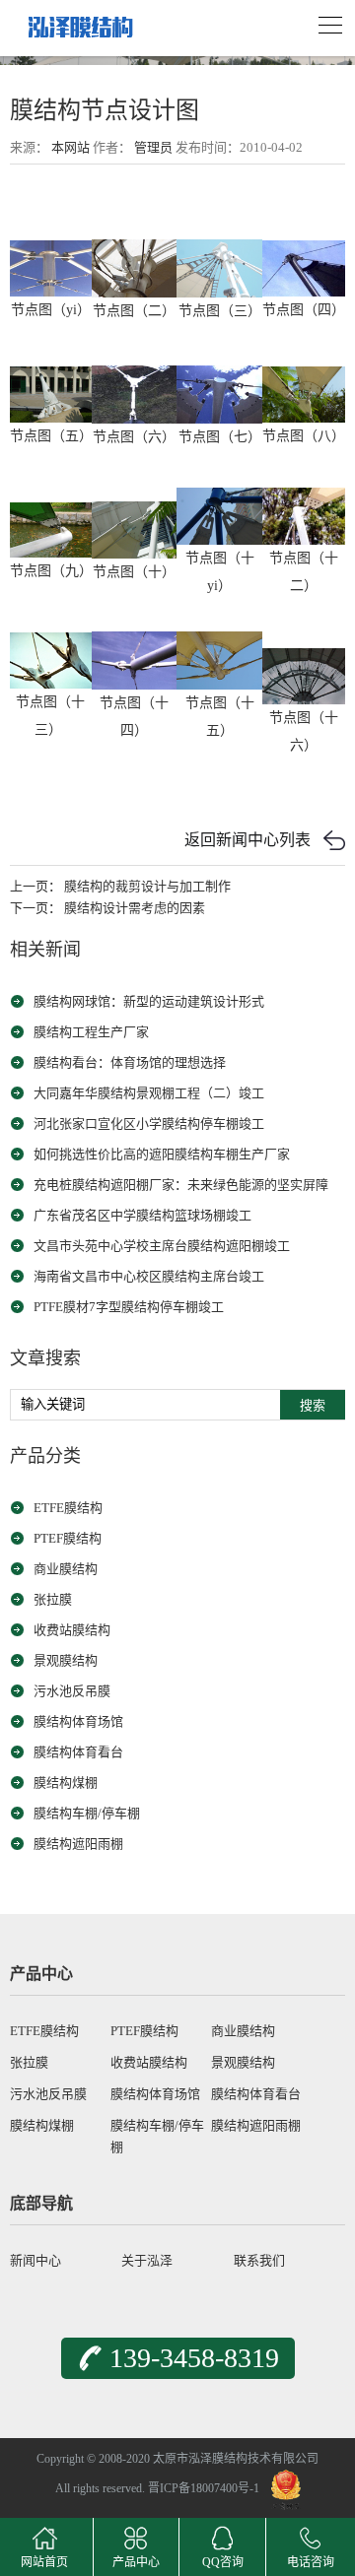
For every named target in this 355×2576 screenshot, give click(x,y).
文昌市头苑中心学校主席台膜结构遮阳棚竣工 (162, 1246)
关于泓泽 (147, 2260)
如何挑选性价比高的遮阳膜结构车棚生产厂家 (162, 1154)
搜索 (313, 1405)
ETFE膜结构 (68, 1508)
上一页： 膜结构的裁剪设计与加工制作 (120, 886)
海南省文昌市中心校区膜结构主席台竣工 (149, 1276)
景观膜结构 (66, 1660)
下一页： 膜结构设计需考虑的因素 (107, 908)
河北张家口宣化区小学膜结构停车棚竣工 (149, 1123)
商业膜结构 (66, 1569)
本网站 (71, 147)
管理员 (153, 147)
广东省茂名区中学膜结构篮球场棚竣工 (142, 1215)
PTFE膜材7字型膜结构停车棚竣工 (129, 1307)
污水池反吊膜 (72, 1691)
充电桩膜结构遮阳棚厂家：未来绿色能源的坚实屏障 (181, 1185)
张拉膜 (53, 1599)
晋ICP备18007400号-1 (204, 2488)
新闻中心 (35, 2260)
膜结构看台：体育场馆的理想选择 (130, 1062)
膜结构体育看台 (78, 1752)
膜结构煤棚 (66, 1783)
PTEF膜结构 (68, 1538)
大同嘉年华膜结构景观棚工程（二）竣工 (149, 1093)
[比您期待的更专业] (79, 21)
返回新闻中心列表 (248, 840)
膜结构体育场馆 (78, 1721)
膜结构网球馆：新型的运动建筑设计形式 (149, 1001)
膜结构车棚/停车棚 (87, 1813)
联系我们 (259, 2260)
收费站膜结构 (72, 1630)
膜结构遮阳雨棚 (78, 1844)
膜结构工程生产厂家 (91, 1032)
